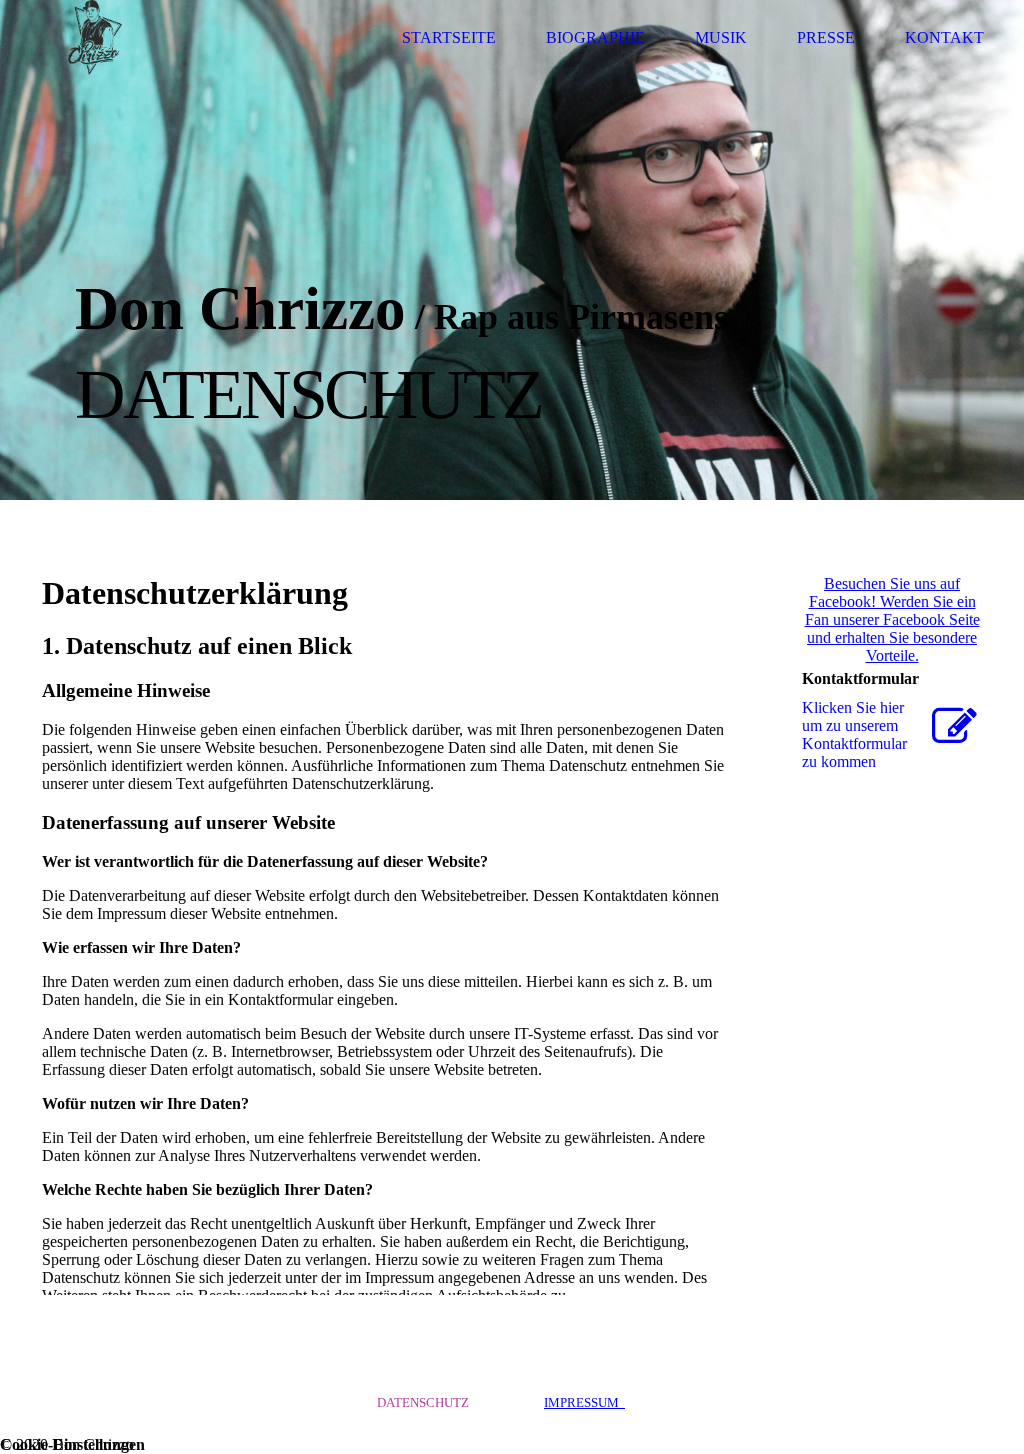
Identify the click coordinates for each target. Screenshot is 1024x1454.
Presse (826, 37)
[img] (95, 37)
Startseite (449, 37)
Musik (721, 37)
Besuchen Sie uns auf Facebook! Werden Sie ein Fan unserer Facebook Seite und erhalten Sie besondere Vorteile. (892, 619)
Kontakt (944, 37)
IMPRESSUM (584, 1402)
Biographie (595, 37)
